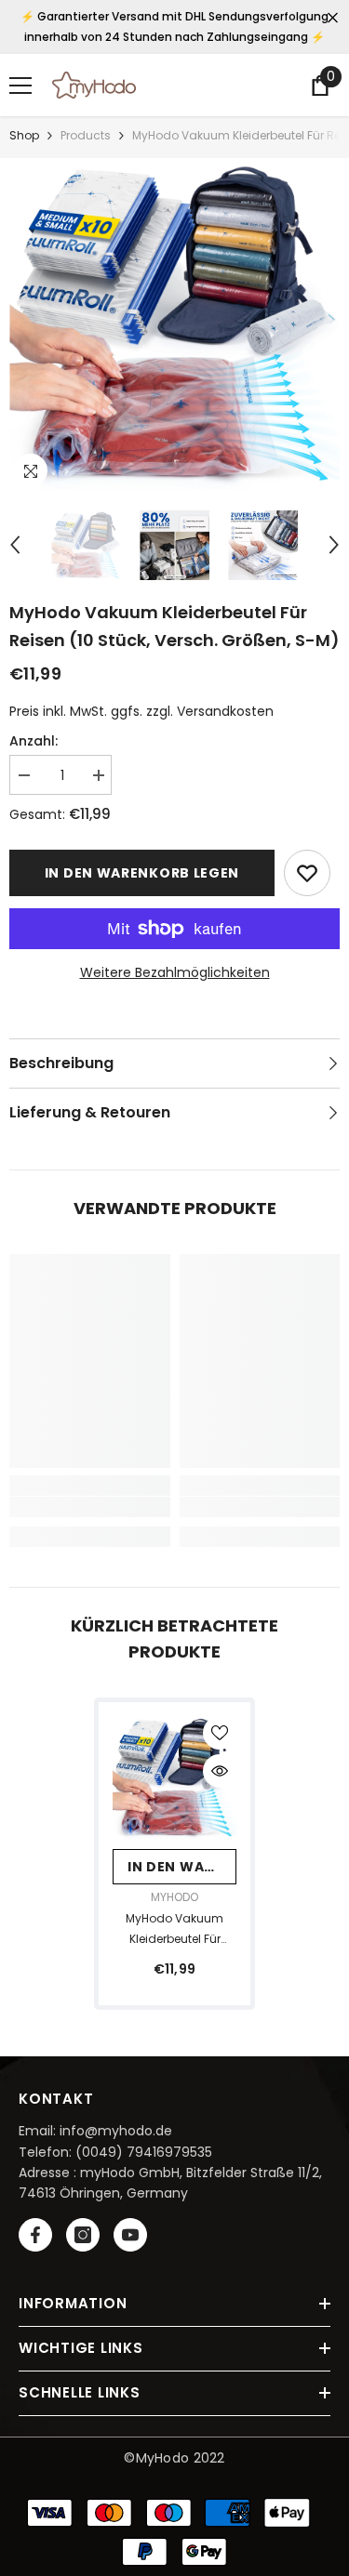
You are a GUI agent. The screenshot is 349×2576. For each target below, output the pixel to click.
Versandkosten (225, 711)
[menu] (20, 86)
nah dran (333, 18)
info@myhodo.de (116, 2131)
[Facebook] (35, 2235)
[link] (90, 1507)
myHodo (174, 1897)
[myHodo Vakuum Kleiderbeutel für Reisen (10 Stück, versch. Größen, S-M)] (174, 1778)
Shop (24, 135)
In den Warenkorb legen (142, 873)
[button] (15, 545)
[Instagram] (83, 2235)
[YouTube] (130, 2235)
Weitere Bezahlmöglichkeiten (175, 972)
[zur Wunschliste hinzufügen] (307, 873)
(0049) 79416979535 (144, 2152)
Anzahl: (34, 741)
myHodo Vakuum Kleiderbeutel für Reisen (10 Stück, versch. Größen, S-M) (174, 1930)
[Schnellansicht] (220, 1771)
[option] (174, 325)
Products (86, 135)
